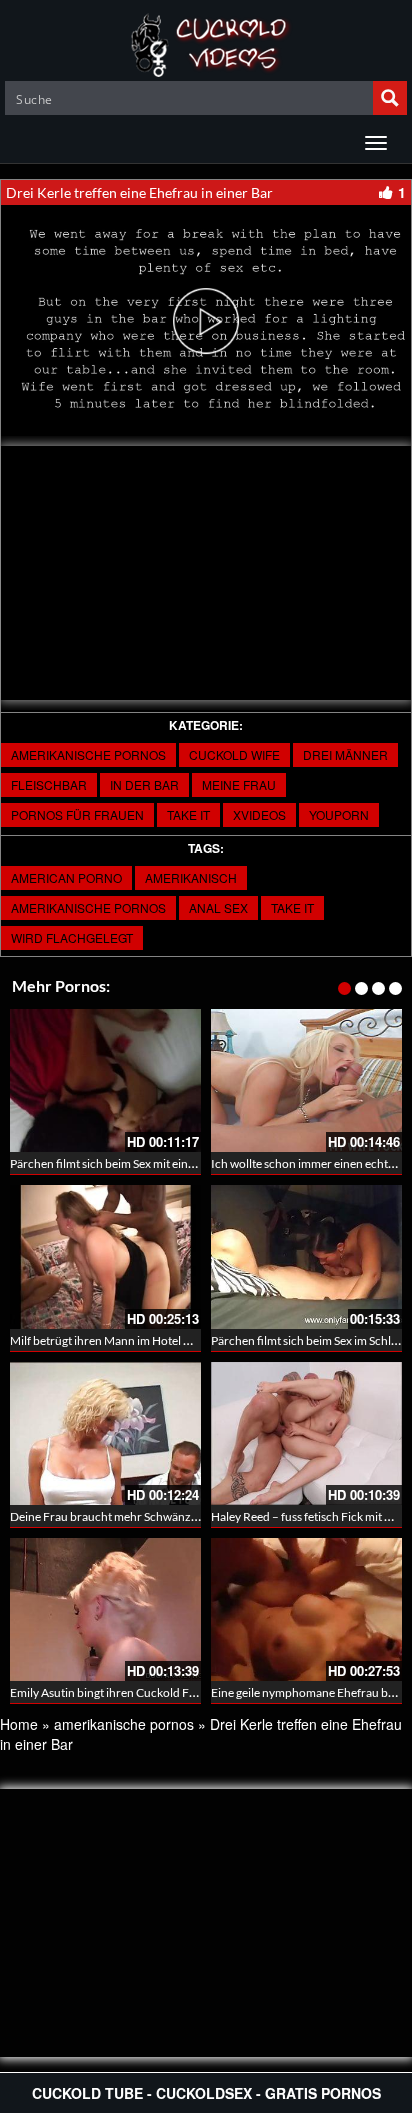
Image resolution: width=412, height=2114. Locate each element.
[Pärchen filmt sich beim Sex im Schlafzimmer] (306, 1256)
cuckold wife (234, 754)
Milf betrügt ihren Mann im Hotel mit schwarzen (134, 1340)
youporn (339, 814)
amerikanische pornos (88, 754)
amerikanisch (191, 877)
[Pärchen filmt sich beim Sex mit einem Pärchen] (105, 1080)
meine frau (239, 784)
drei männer (345, 754)
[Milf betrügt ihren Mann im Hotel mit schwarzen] (105, 1256)
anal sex (218, 907)
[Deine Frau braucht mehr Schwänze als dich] (105, 1433)
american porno (66, 877)
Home (19, 1724)
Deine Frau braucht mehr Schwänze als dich (124, 1516)
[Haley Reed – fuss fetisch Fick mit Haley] (306, 1433)
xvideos (259, 814)
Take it (188, 814)
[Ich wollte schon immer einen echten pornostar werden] (306, 1080)
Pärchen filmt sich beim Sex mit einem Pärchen (130, 1163)
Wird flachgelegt (72, 937)
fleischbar (49, 784)
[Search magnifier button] (390, 98)
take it (292, 907)
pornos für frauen (77, 814)
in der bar (144, 784)
